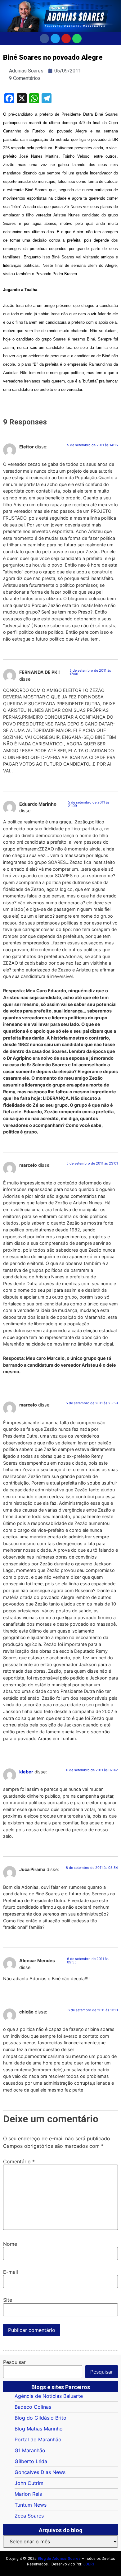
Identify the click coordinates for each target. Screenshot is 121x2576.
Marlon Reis (28, 2494)
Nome (10, 2244)
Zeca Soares (29, 2516)
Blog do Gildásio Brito (40, 2418)
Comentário (19, 2161)
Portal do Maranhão (38, 2439)
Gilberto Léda (31, 2461)
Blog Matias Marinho (39, 2429)
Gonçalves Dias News (40, 2472)
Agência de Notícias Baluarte (49, 2396)
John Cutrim (29, 2483)
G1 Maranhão (30, 2450)
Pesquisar (14, 2362)
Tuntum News (31, 2505)
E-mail (11, 2272)
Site (8, 2300)
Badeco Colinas (33, 2407)
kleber (26, 1772)
